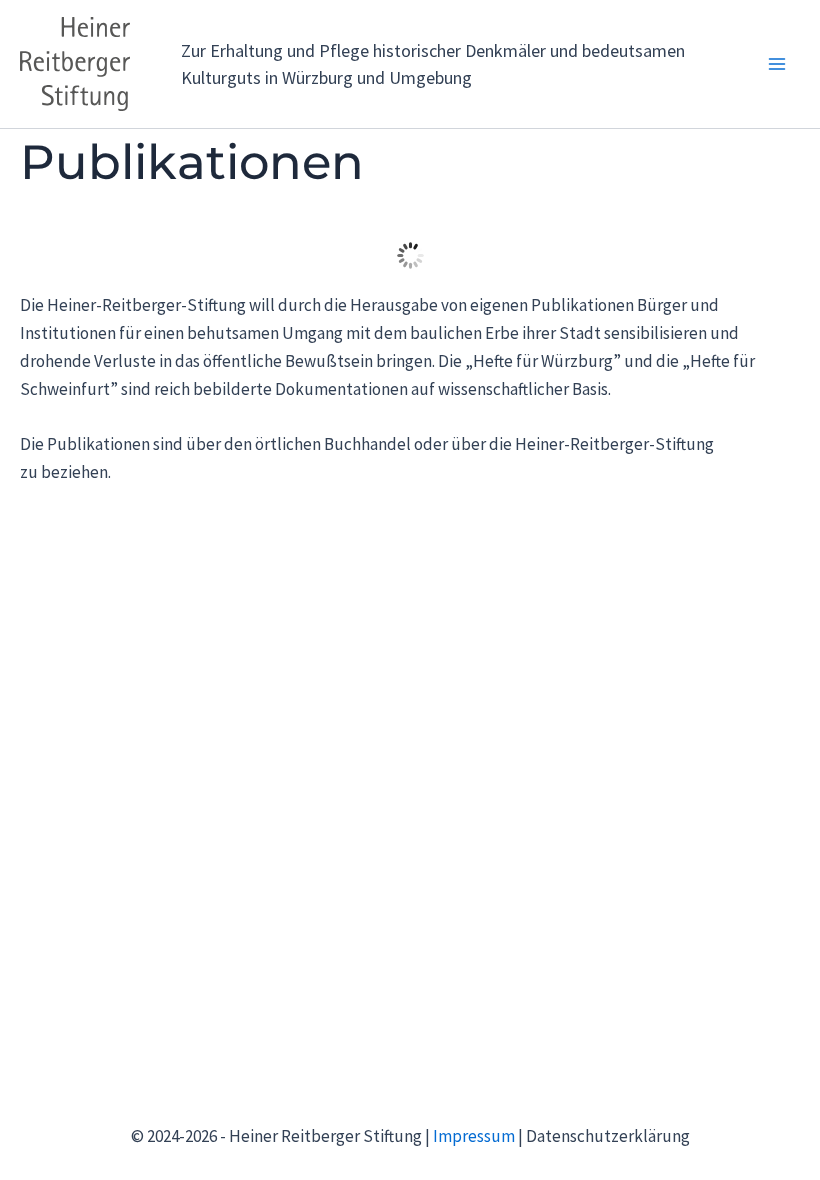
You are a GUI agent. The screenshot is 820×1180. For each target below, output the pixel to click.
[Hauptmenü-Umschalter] (778, 64)
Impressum (474, 1136)
